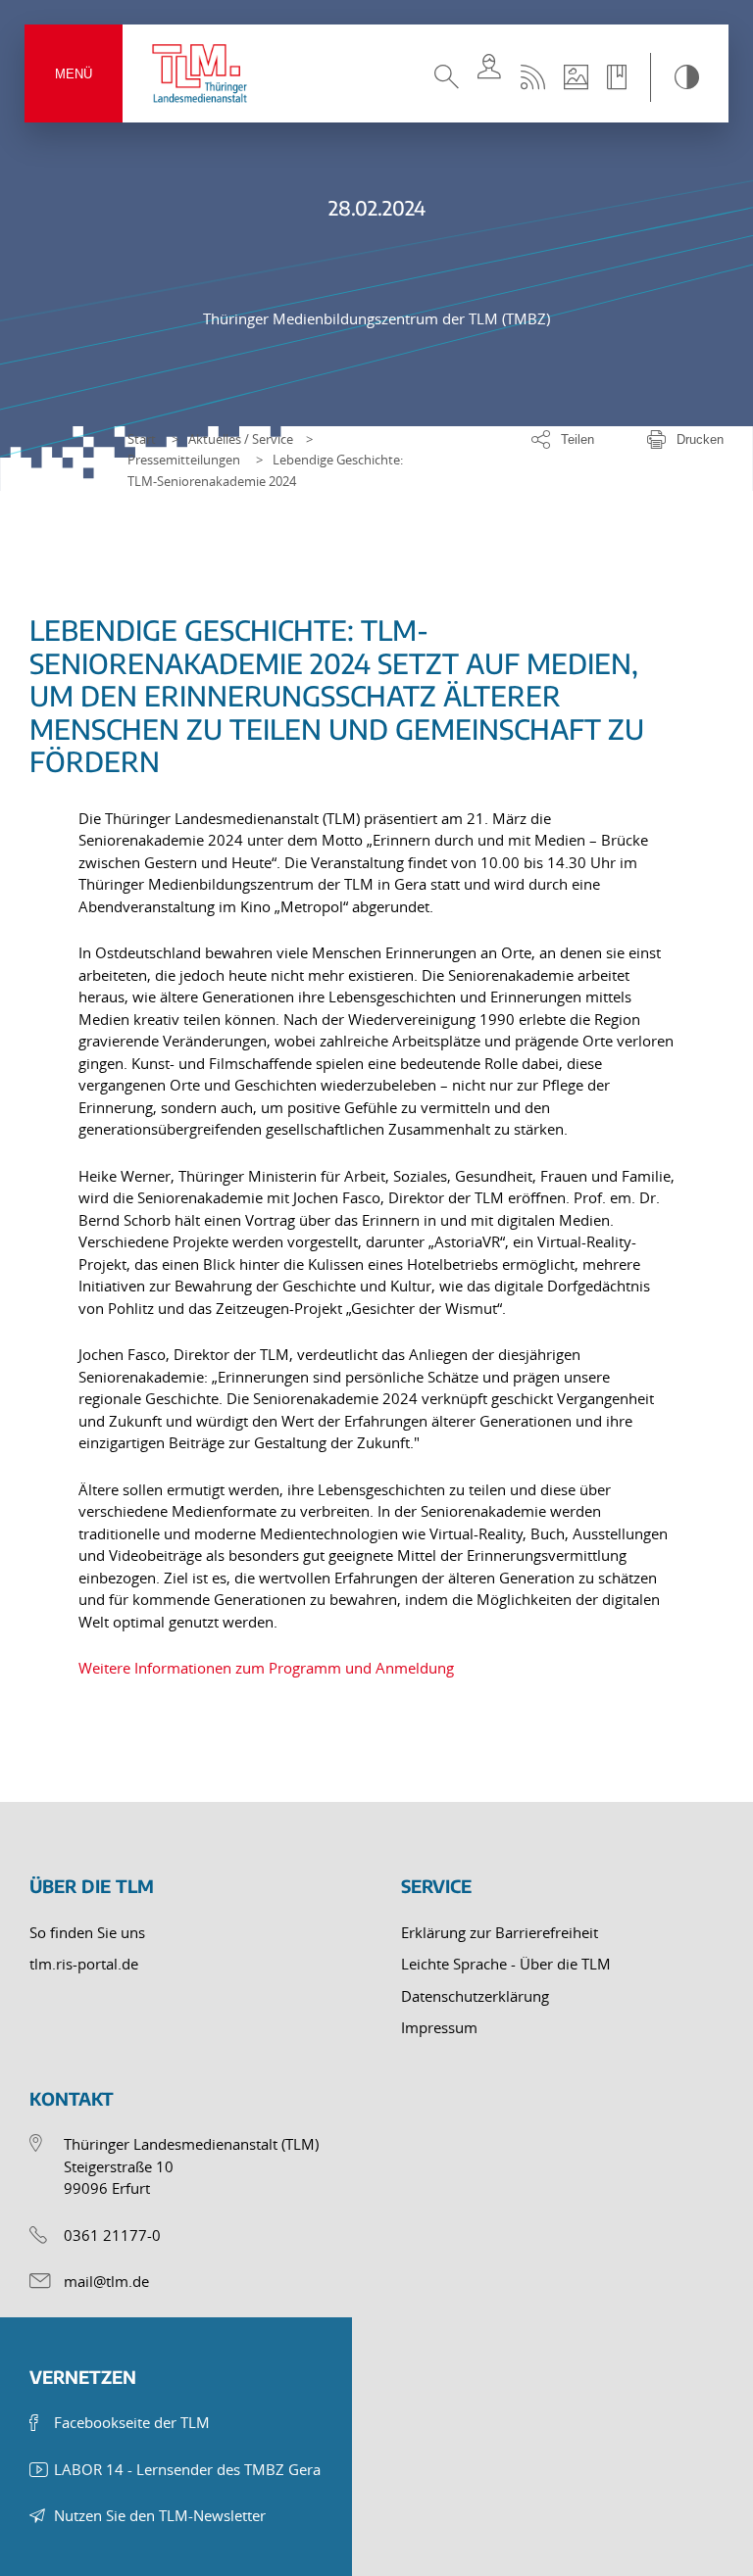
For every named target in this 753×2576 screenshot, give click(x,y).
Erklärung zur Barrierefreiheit (500, 1932)
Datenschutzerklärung (475, 1996)
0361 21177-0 (112, 2235)
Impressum (439, 2027)
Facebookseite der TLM (132, 2422)
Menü (74, 74)
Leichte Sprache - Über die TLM (506, 1964)
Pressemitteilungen (184, 460)
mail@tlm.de (106, 2281)
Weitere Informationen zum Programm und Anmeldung (266, 1668)
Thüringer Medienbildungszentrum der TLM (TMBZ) (376, 318)
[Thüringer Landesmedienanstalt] (201, 73)
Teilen (577, 439)
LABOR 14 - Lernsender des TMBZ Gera (187, 2469)
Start (142, 439)
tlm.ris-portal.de (84, 1964)
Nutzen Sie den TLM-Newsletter (160, 2515)
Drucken (700, 439)
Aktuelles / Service (241, 439)
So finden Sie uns (87, 1932)
